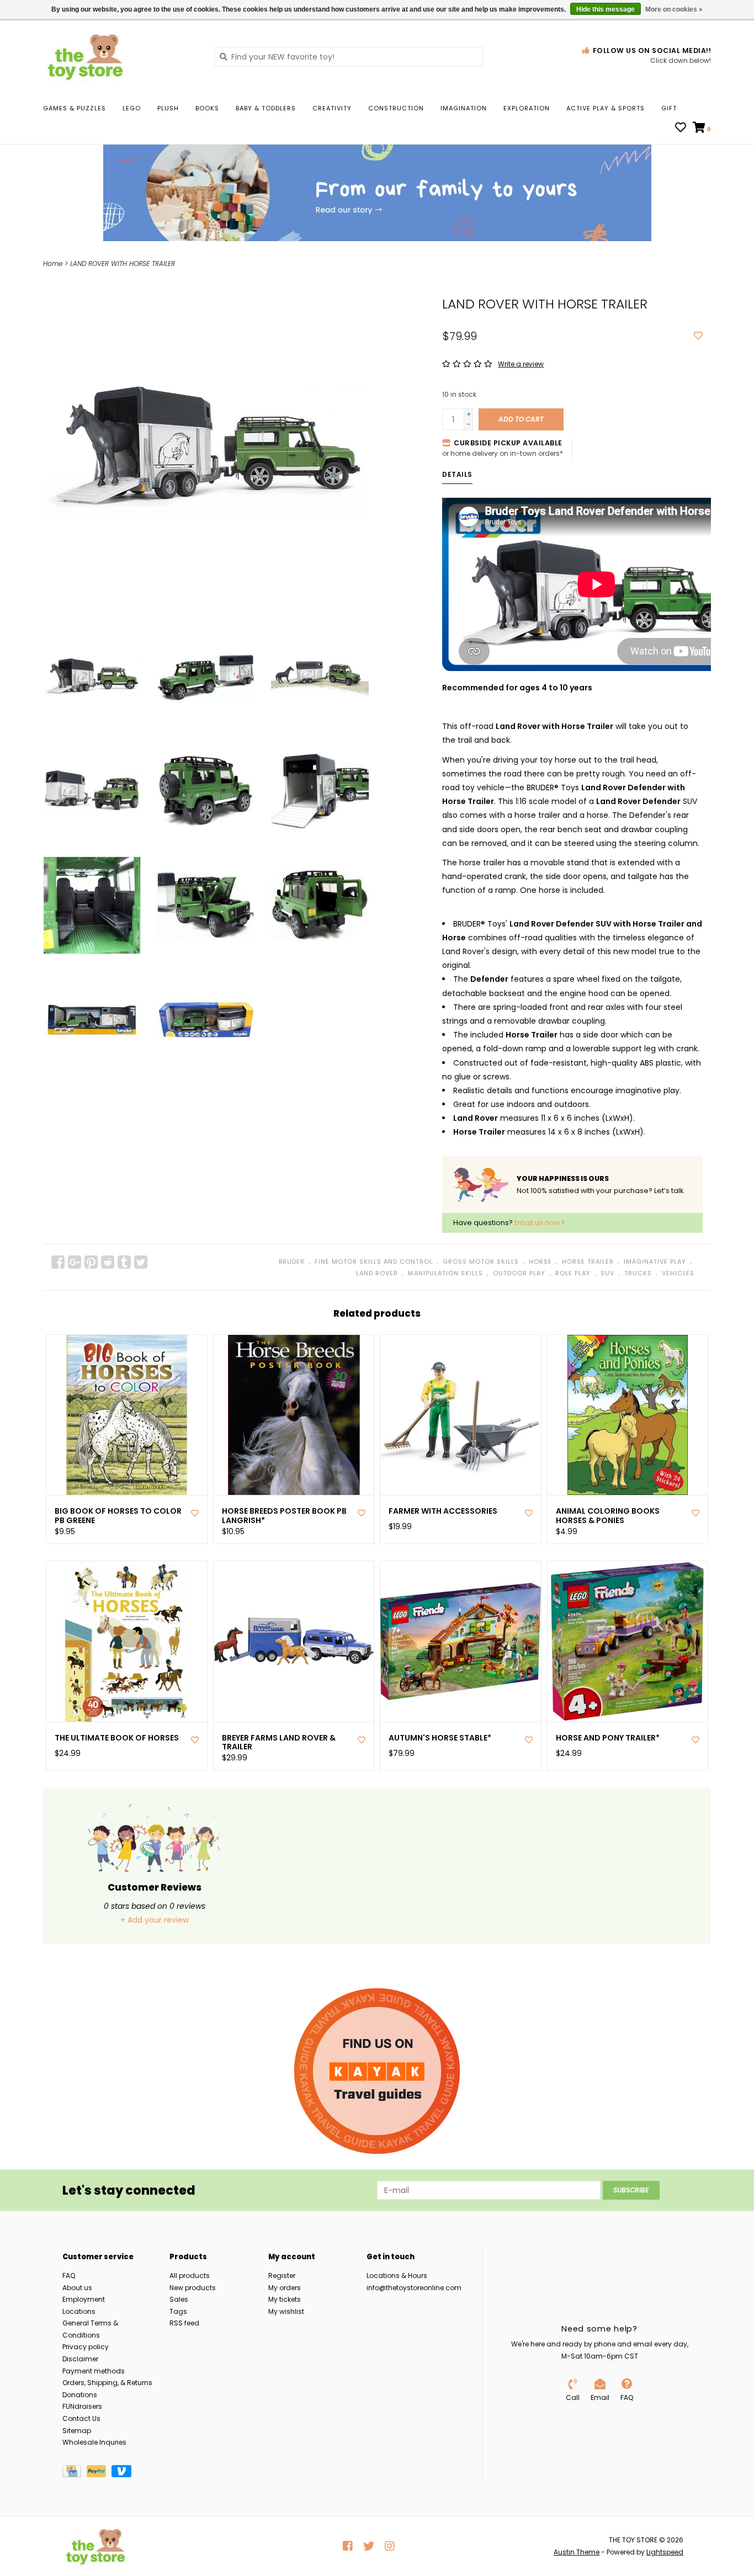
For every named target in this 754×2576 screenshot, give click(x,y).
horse (540, 1262)
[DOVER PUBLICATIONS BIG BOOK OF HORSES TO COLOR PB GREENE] (127, 1415)
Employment (84, 2299)
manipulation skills (445, 1273)
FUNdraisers (82, 2406)
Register (282, 2276)
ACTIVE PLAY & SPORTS (606, 108)
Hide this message (606, 9)
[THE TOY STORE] (120, 56)
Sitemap (77, 2431)
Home (53, 264)
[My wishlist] (681, 129)
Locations (79, 2311)
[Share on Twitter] (141, 1262)
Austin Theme (577, 2552)
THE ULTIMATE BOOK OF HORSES (117, 1738)
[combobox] (349, 57)
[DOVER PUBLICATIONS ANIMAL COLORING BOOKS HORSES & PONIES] (628, 1415)
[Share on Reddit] (108, 1262)
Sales (179, 2299)
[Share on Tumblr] (124, 1262)
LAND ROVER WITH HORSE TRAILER (123, 264)
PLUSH (168, 108)
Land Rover (377, 1273)
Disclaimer (80, 2359)
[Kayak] (377, 2071)
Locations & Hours (397, 2276)
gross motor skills (481, 1262)
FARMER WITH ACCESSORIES (443, 1511)
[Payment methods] (75, 2473)
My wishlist (286, 2311)
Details (457, 474)
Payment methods (94, 2371)
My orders (285, 2288)
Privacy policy (86, 2347)
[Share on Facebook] (58, 1262)
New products (193, 2288)
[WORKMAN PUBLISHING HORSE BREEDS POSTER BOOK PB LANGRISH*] (294, 1415)
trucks (638, 1273)
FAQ (69, 2276)
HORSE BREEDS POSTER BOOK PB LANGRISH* (284, 1516)
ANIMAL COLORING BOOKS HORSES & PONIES (608, 1516)
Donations (80, 2395)
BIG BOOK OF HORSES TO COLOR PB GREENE (118, 1516)
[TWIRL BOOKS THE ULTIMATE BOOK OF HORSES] (127, 1641)
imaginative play (655, 1262)
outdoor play (519, 1273)
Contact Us (81, 2418)
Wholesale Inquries (94, 2442)
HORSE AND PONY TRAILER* (608, 1738)
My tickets (285, 2299)
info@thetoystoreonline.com (414, 2288)
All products (190, 2276)
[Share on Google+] (75, 1262)
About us (77, 2288)
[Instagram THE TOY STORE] (390, 2546)
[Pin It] (91, 1262)
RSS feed (184, 2323)
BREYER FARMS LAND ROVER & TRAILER (279, 1743)
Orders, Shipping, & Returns (107, 2383)
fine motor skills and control (374, 1262)
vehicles (678, 1273)
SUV (607, 1273)
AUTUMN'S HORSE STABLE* (440, 1738)
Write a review (521, 364)
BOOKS (207, 108)
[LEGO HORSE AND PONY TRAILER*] (628, 1641)
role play (573, 1273)
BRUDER (292, 1262)
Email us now (538, 1223)
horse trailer (588, 1262)
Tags (178, 2311)
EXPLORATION (527, 108)
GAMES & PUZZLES (75, 108)
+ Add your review (155, 1920)
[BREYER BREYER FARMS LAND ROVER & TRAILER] (294, 1641)
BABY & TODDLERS (266, 108)
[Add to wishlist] (698, 336)
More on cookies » (674, 9)
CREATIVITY (332, 108)
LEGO (132, 108)
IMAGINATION (464, 108)
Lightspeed (665, 2552)
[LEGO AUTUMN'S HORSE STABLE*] (461, 1641)
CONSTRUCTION (396, 108)
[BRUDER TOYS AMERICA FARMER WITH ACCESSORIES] (461, 1415)
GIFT (669, 108)
